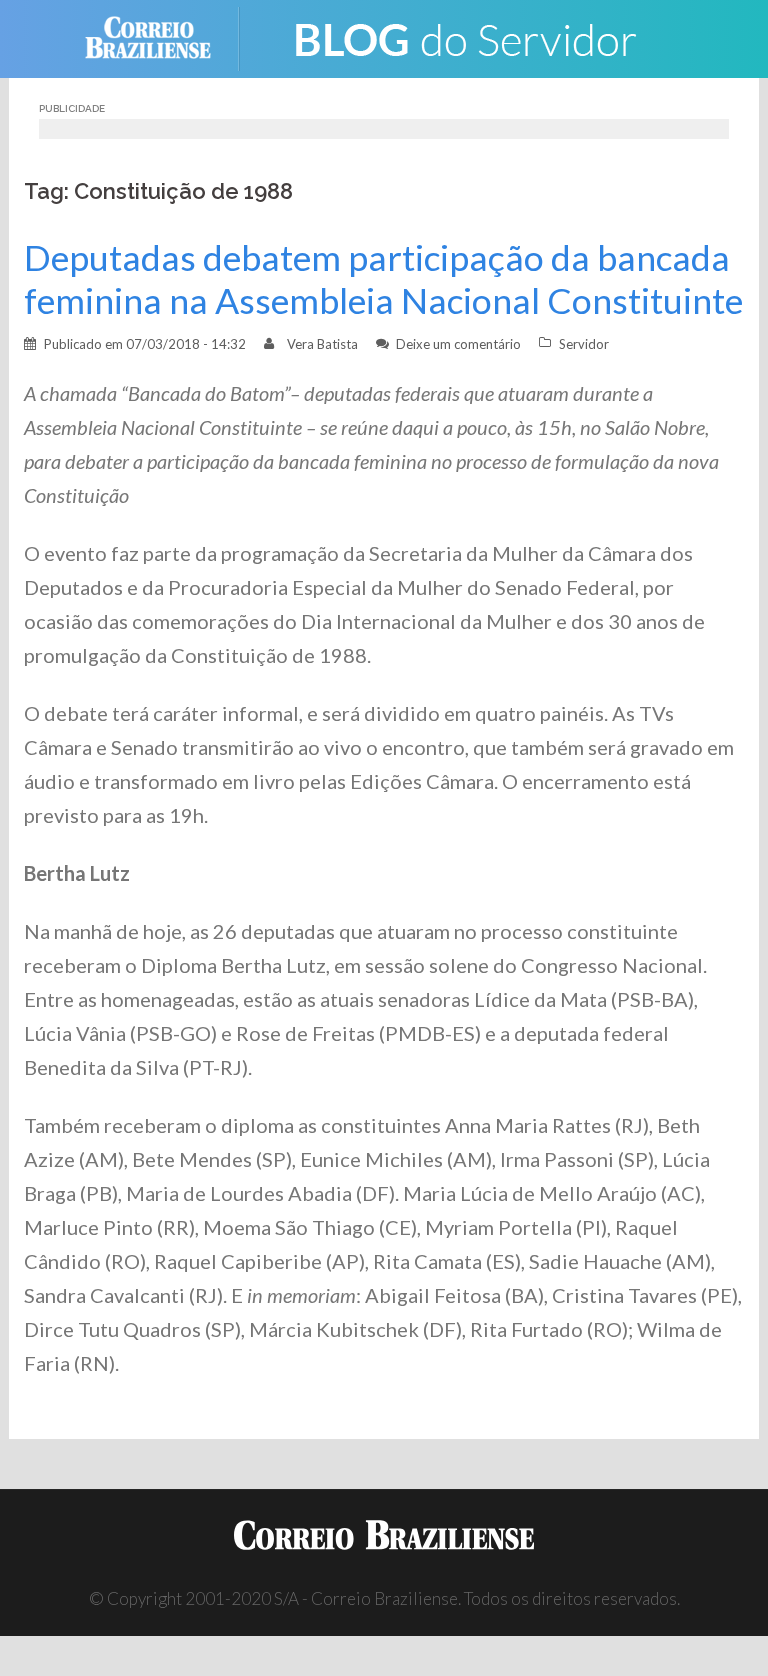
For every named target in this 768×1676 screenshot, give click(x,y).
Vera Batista (322, 344)
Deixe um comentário (458, 344)
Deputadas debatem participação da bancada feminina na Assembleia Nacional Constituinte (383, 279)
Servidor (584, 344)
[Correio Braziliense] (163, 36)
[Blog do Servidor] (464, 36)
